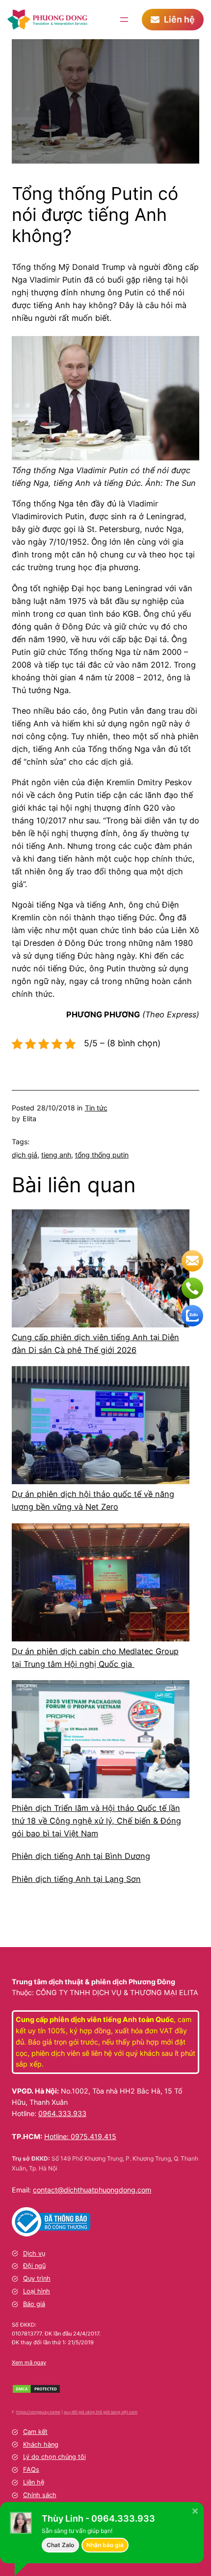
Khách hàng (41, 2444)
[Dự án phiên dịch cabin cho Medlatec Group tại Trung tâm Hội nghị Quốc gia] (101, 1584)
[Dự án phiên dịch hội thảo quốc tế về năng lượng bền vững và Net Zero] (101, 1427)
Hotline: (57, 2136)
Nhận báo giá (105, 2545)
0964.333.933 (62, 2113)
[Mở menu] (124, 20)
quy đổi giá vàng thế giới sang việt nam (101, 2412)
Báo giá (34, 2304)
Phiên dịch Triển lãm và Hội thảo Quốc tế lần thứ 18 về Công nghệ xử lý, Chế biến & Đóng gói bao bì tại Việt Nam (96, 1821)
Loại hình (37, 2291)
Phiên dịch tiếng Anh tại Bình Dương (81, 1856)
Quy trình (37, 2278)
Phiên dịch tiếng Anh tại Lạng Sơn (76, 1879)
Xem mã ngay (29, 2362)
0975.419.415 (93, 2136)
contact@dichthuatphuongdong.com (92, 2190)
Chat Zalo (60, 2545)
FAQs (31, 2469)
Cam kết (35, 2432)
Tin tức (96, 1108)
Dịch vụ (34, 2253)
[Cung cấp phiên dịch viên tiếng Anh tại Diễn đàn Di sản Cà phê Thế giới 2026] (101, 1270)
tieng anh (56, 1155)
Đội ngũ (34, 2266)
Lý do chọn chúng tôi (54, 2457)
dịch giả (25, 1155)
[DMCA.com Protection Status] (36, 2391)
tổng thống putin (102, 1155)
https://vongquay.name (38, 2412)
